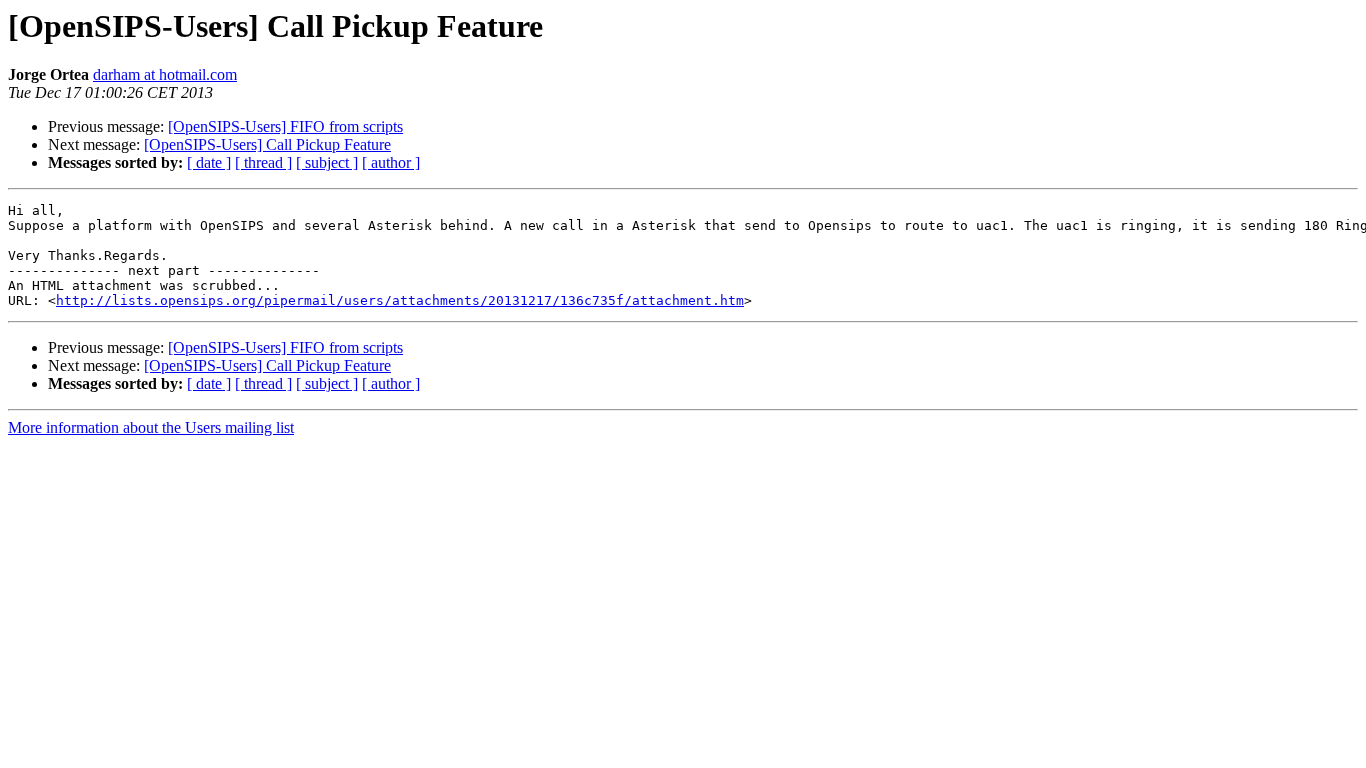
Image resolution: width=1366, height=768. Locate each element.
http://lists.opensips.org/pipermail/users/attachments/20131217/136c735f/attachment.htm (400, 300)
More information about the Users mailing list (151, 427)
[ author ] (391, 162)
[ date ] (209, 162)
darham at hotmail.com (165, 74)
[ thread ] (263, 162)
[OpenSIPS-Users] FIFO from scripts (285, 126)
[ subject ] (327, 162)
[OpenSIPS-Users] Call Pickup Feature (267, 144)
